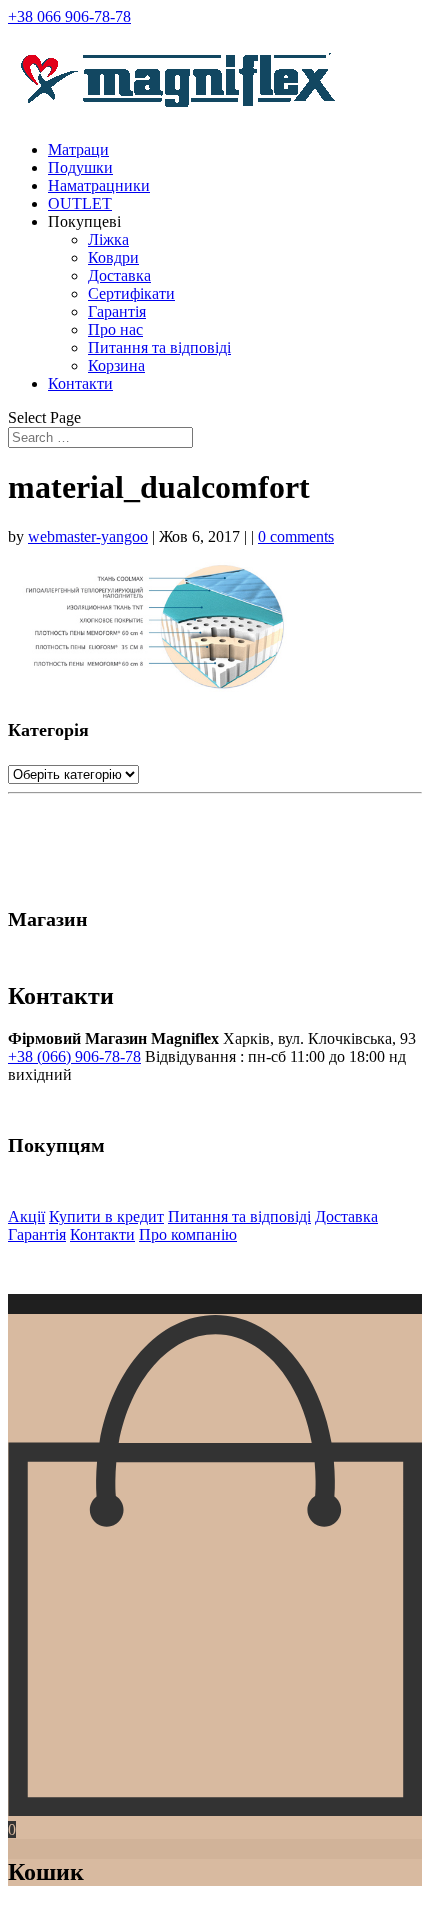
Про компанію (188, 1234)
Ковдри (113, 257)
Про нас (115, 329)
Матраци (78, 149)
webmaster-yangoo (88, 536)
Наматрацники (99, 185)
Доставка (119, 275)
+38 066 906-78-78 (69, 16)
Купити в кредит (106, 1216)
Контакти (80, 383)
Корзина (116, 365)
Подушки (80, 167)
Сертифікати (131, 293)
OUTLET (80, 203)
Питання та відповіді (159, 347)
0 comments (296, 536)
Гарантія (117, 311)
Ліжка (108, 239)
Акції (26, 1216)
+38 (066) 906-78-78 (74, 1056)
